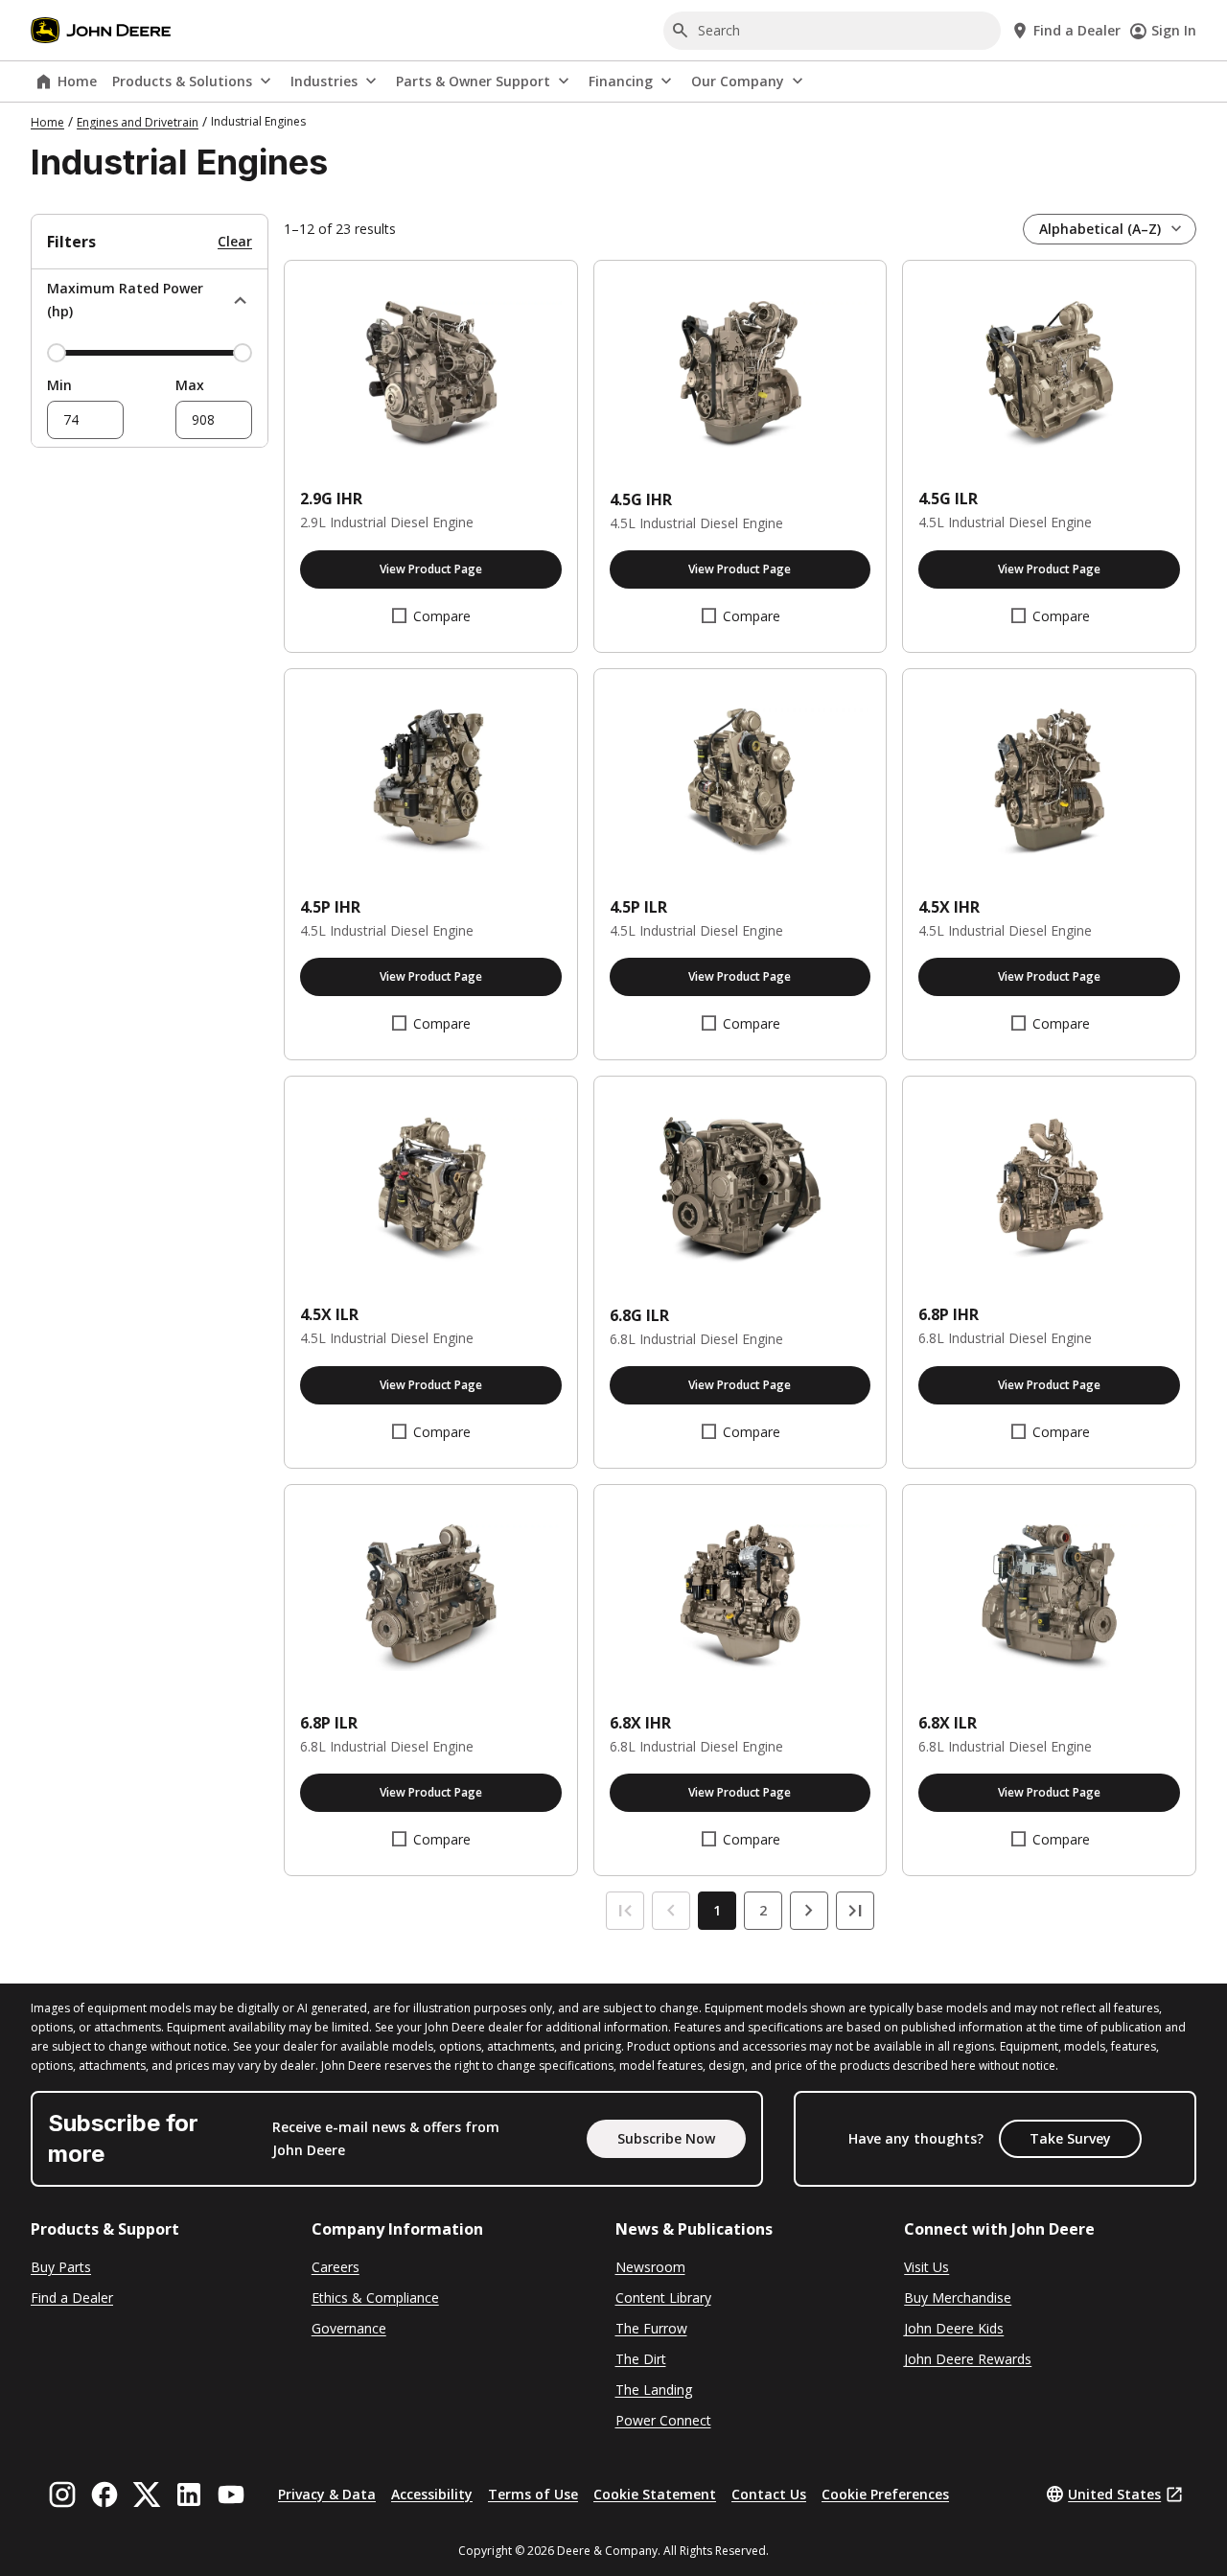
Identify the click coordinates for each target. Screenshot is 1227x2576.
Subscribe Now (666, 2138)
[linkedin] (189, 2495)
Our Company (738, 81)
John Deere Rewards (968, 2359)
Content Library (663, 2298)
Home (77, 81)
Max (190, 385)
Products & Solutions (182, 81)
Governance (349, 2328)
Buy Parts (61, 2267)
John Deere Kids (954, 2328)
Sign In (1174, 30)
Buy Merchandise (958, 2298)
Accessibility (432, 2494)
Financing (621, 81)
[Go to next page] (809, 1911)
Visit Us (926, 2267)
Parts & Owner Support (473, 81)
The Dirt (641, 2359)
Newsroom (650, 2267)
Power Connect (663, 2420)
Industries (324, 81)
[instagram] (62, 2495)
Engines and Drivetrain (138, 122)
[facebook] (104, 2495)
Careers (336, 2267)
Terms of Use (533, 2494)
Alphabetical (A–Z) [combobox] (1100, 229)
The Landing (654, 2390)
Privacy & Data (327, 2494)
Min (59, 385)
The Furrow (651, 2328)
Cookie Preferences (885, 2494)
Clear (235, 241)
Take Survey (1070, 2138)
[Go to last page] (855, 1911)
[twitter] (147, 2495)
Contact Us (769, 2494)
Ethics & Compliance (375, 2298)
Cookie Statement (655, 2494)
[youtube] (231, 2495)
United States (1114, 2494)
